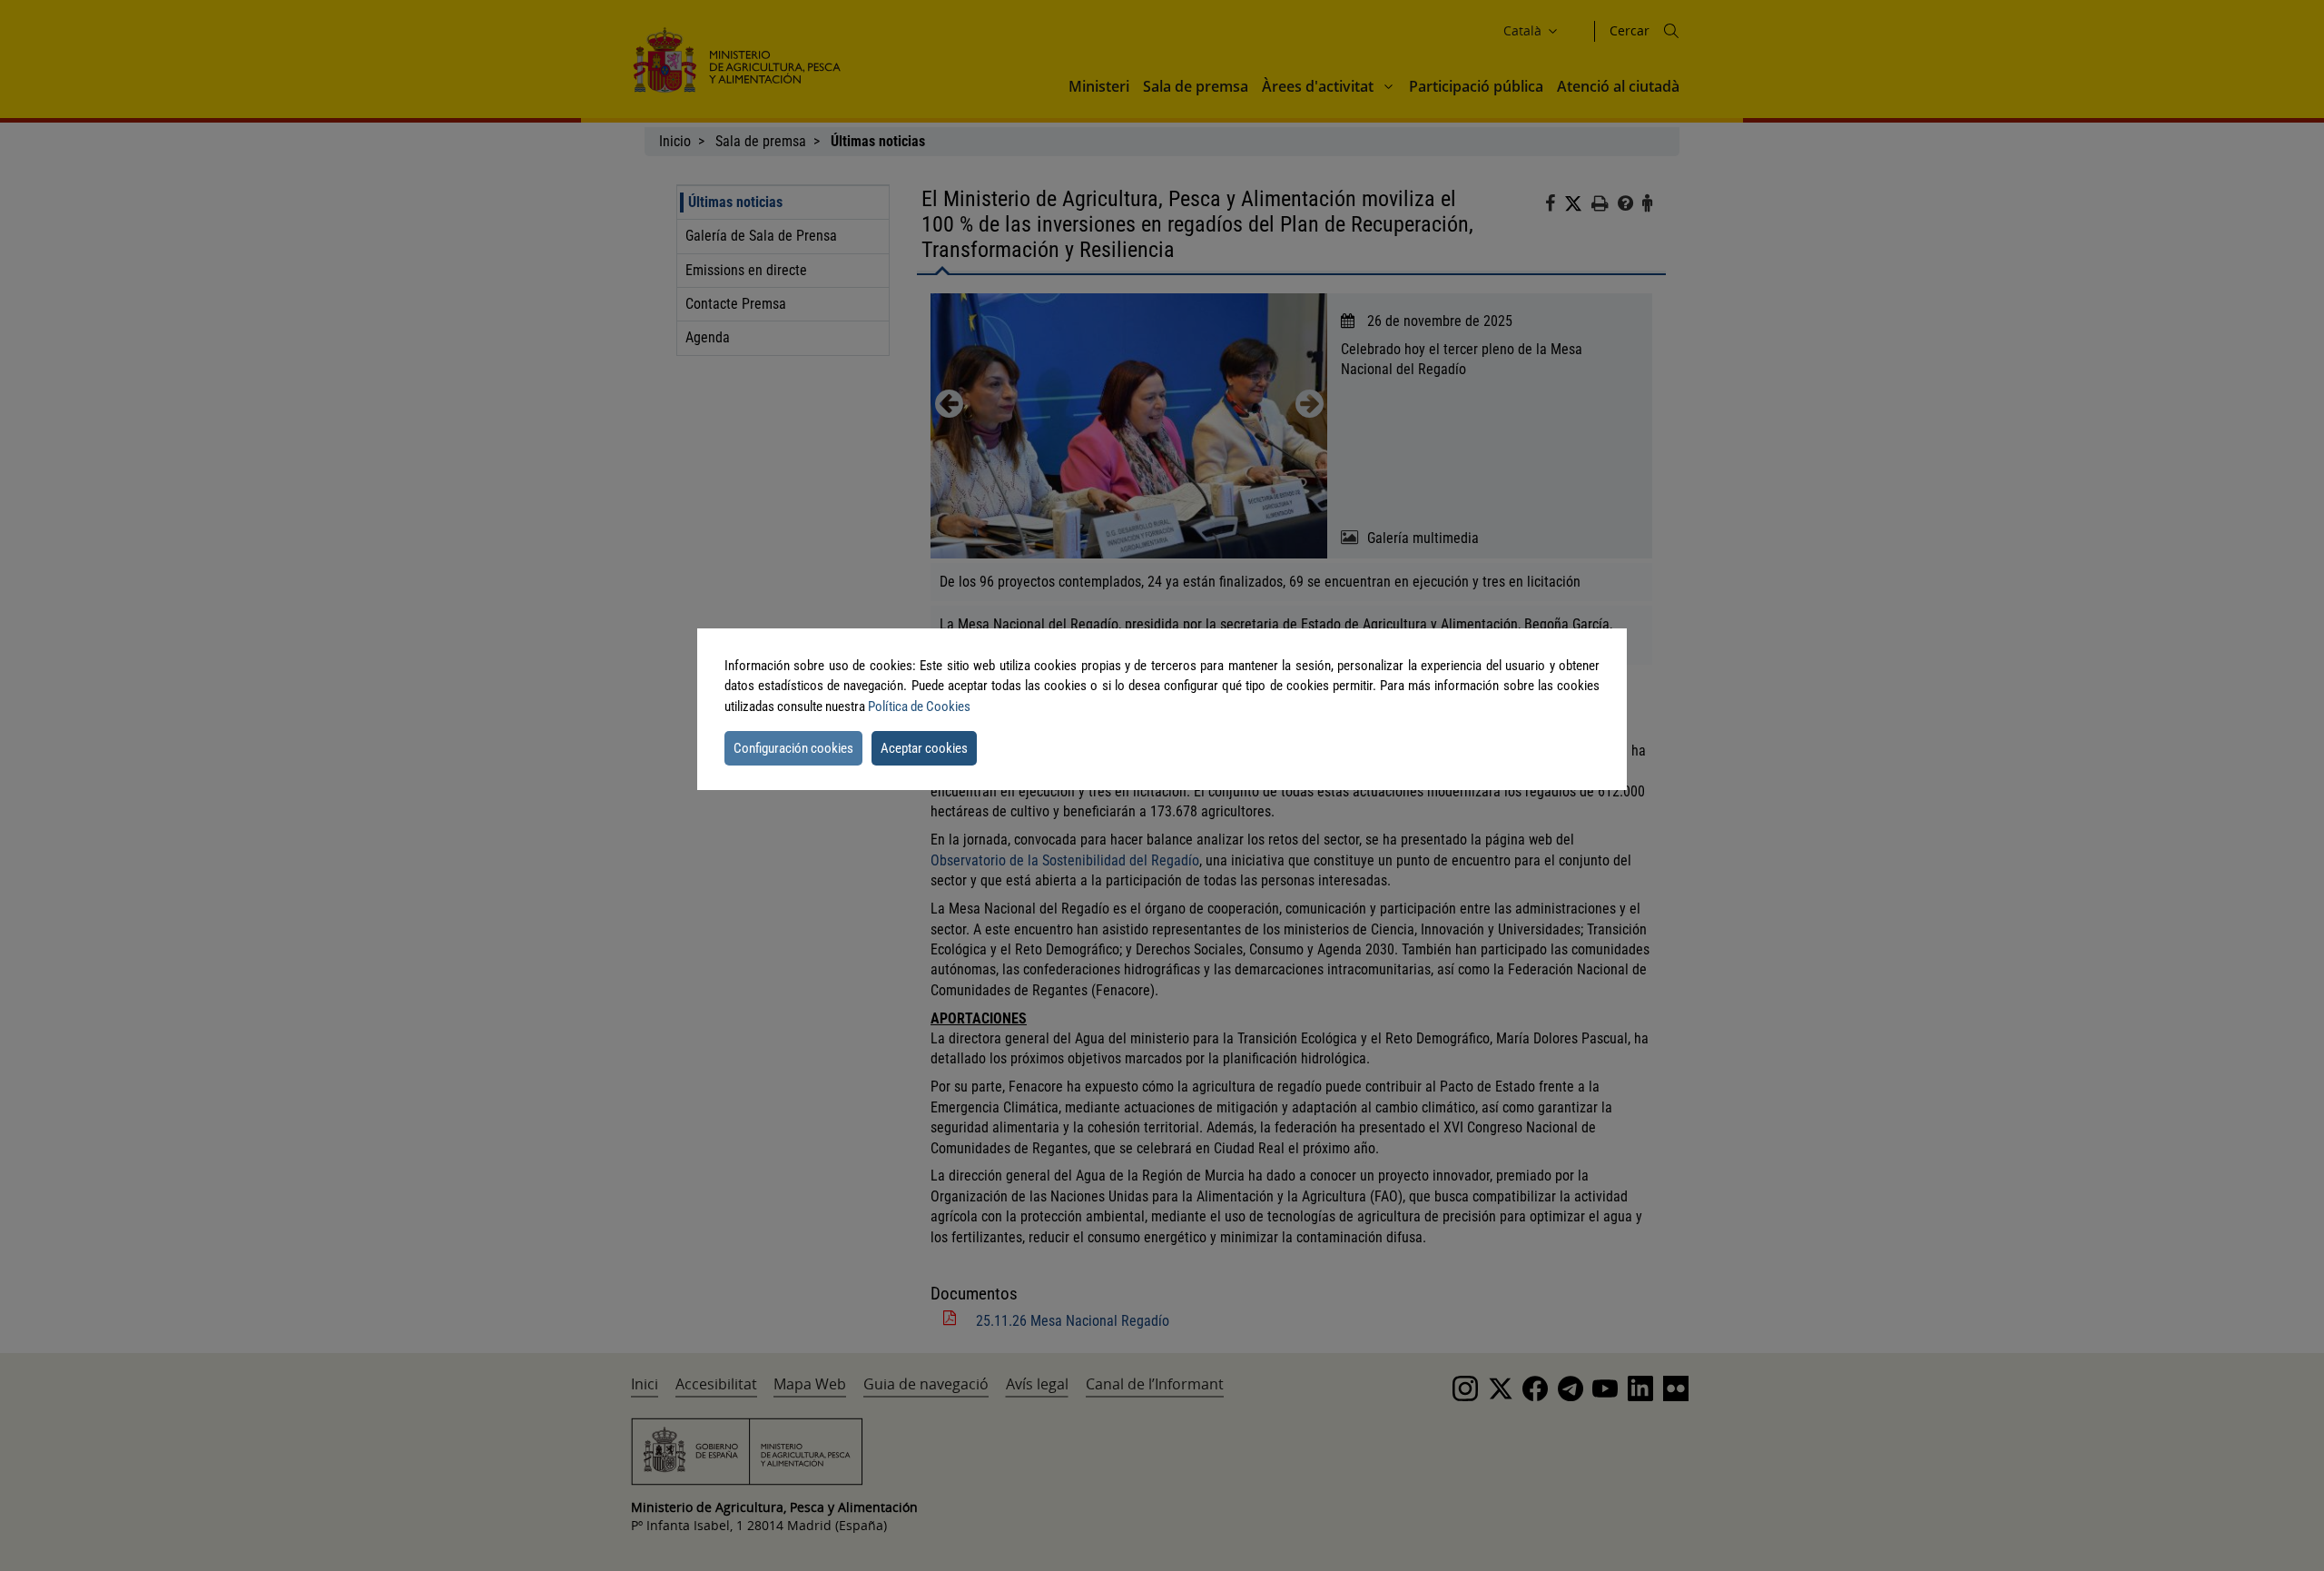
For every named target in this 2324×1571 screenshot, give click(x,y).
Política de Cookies (919, 706)
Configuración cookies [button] (793, 748)
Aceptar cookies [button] (924, 748)
